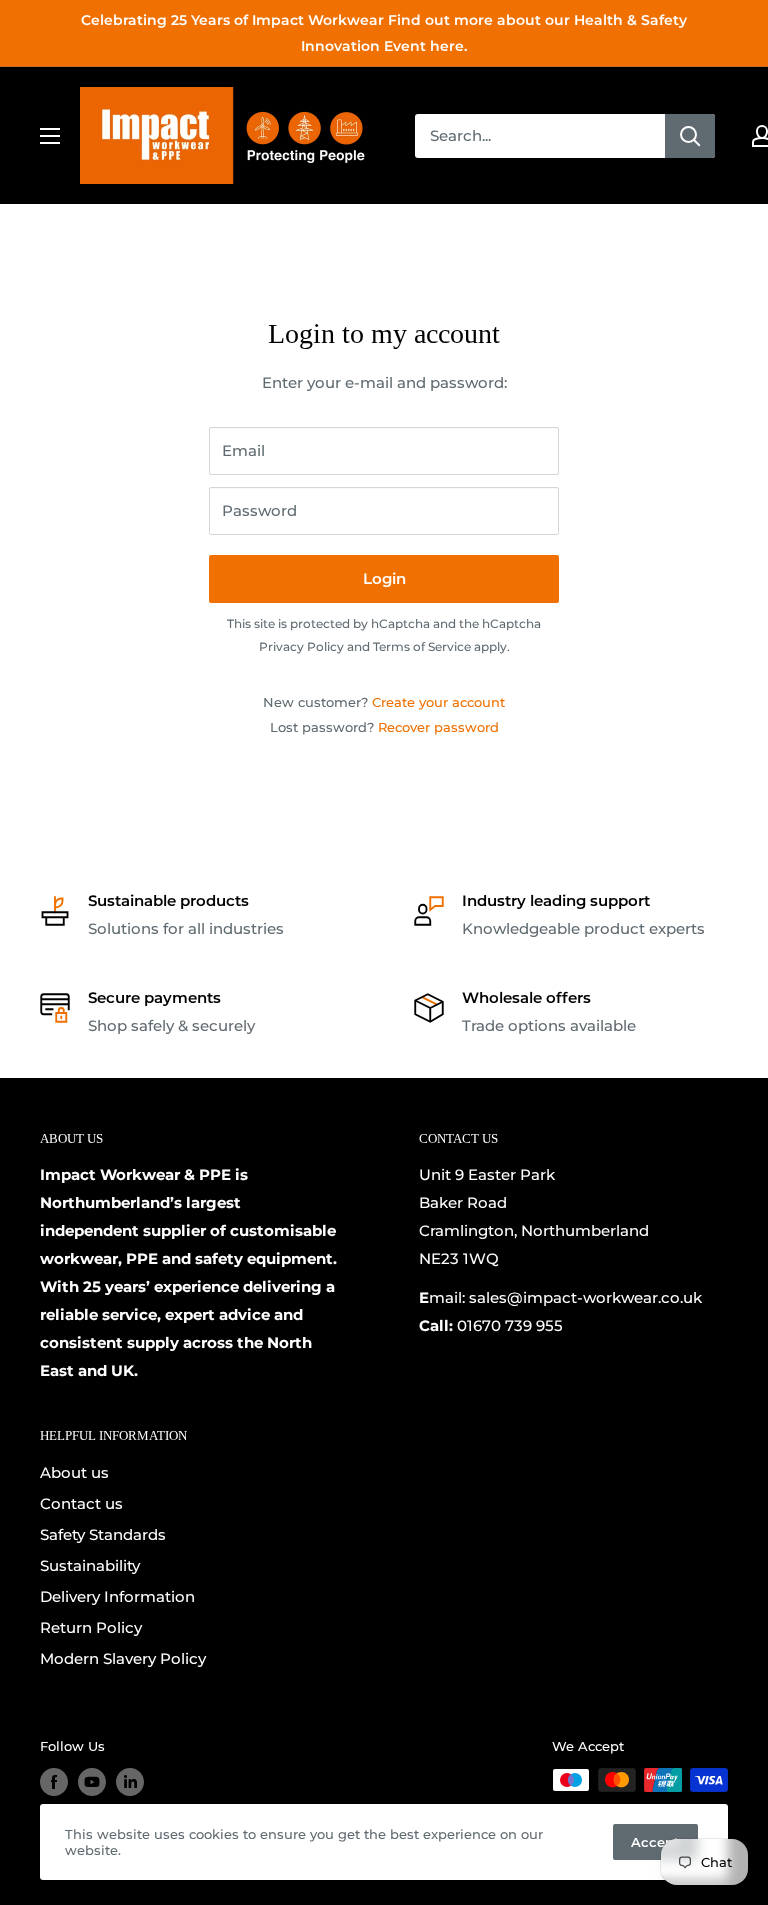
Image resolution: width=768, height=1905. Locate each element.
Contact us (81, 1503)
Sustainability (90, 1565)
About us (74, 1472)
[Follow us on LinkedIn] (130, 1782)
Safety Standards (103, 1534)
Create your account (438, 702)
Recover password (438, 727)
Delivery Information (117, 1596)
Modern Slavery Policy (123, 1658)
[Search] (690, 136)
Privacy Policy (301, 646)
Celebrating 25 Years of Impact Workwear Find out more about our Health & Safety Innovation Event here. (384, 33)
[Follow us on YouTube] (92, 1782)
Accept (655, 1842)
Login (384, 578)
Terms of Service (422, 646)
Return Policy (91, 1627)
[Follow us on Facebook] (54, 1782)
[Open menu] (50, 136)
